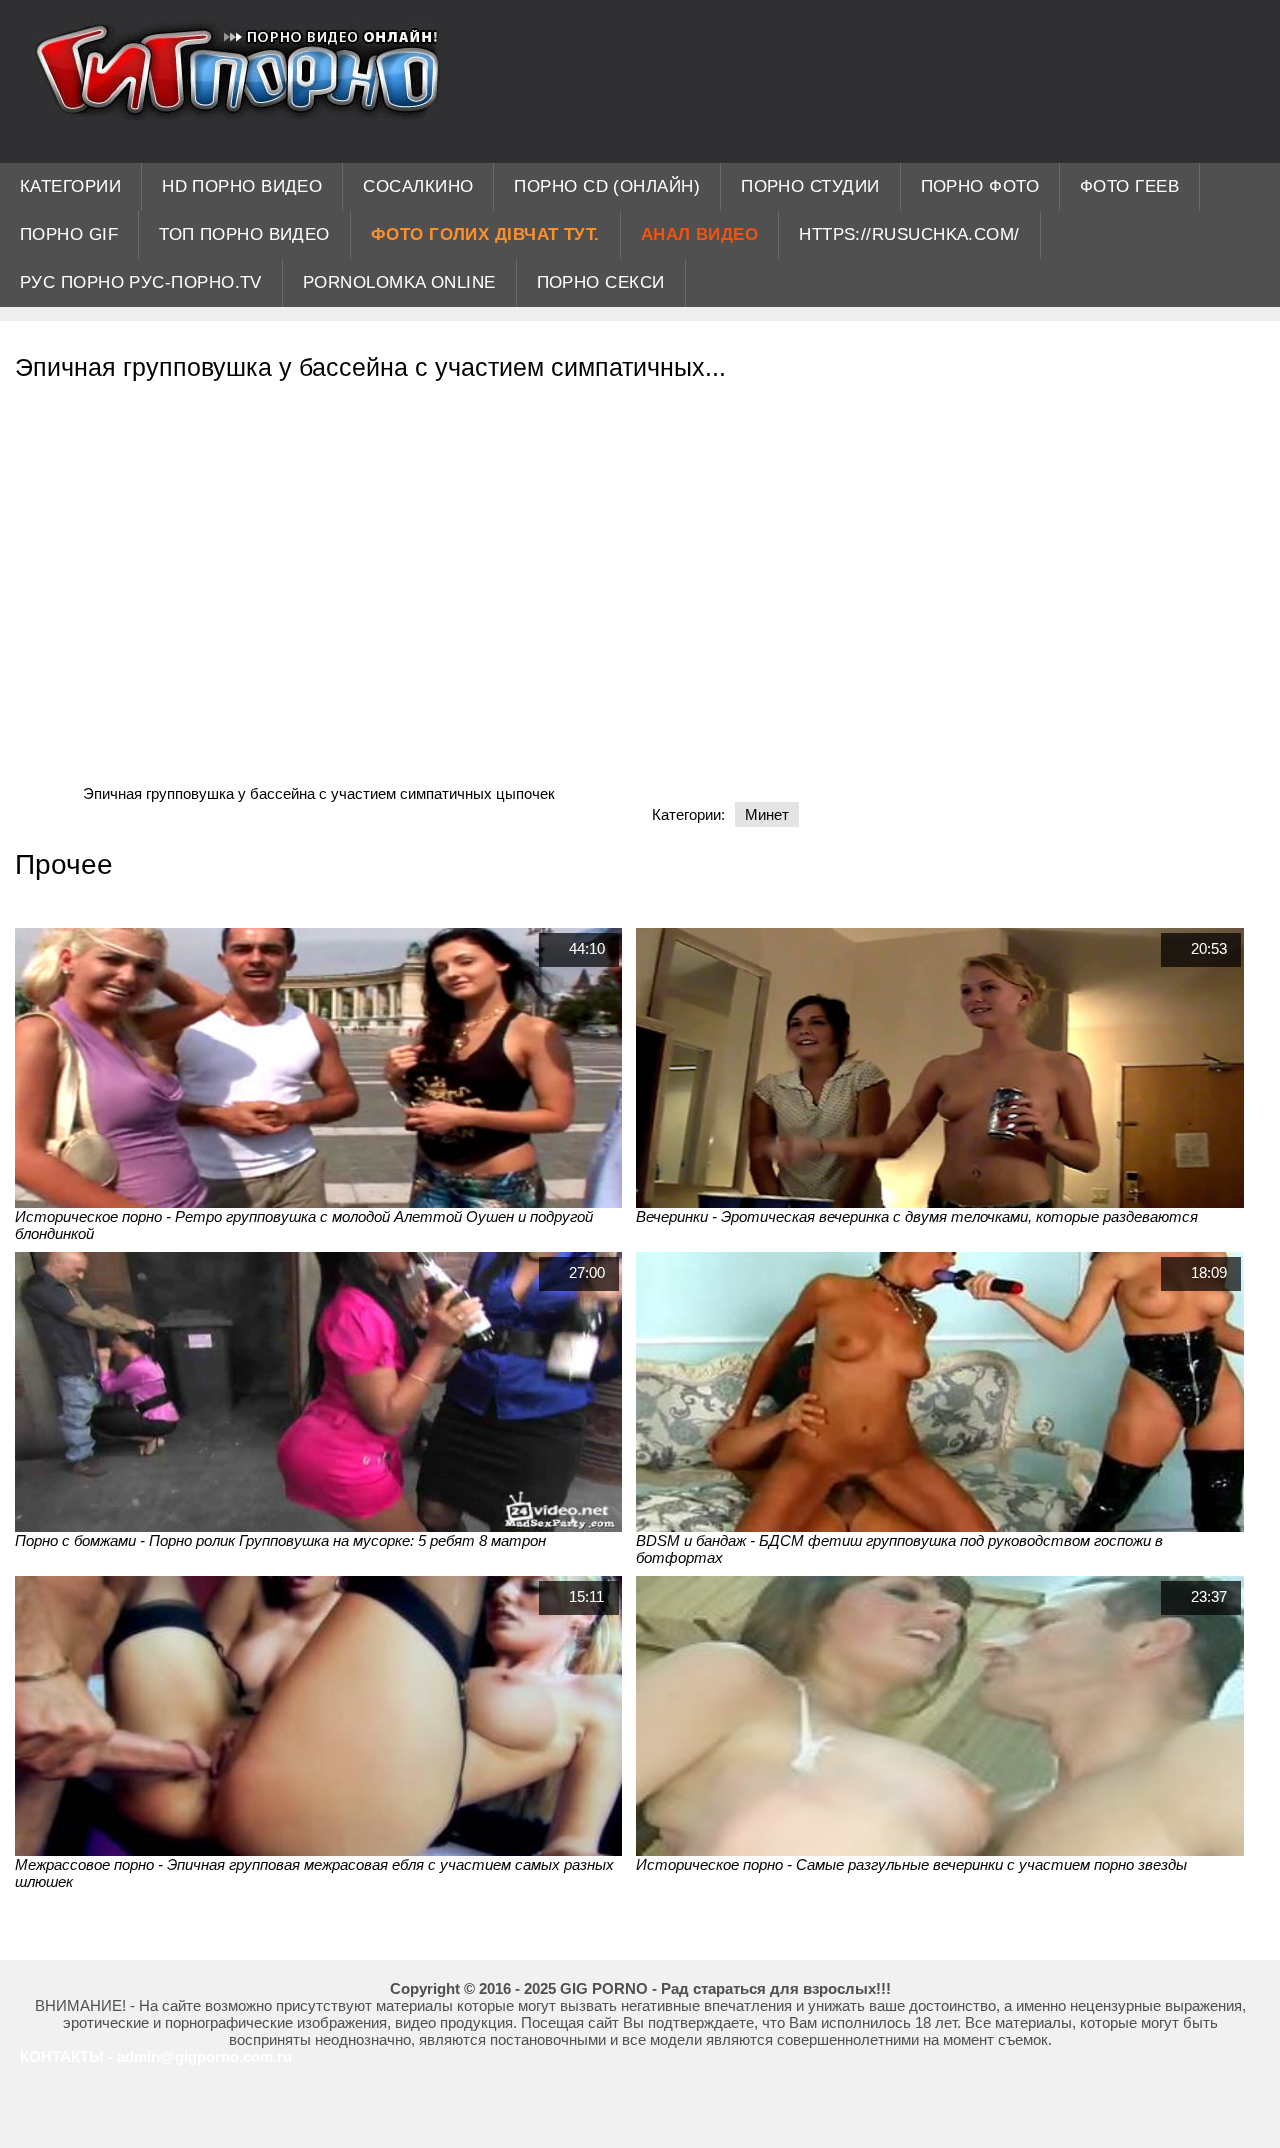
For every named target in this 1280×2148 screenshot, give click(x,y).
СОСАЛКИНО (418, 186)
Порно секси (601, 282)
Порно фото (980, 186)
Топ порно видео (244, 234)
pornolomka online (399, 282)
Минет (767, 814)
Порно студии (810, 186)
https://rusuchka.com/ (909, 234)
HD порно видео (242, 186)
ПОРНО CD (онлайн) (607, 186)
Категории (70, 186)
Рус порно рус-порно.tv (141, 282)
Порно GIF (69, 234)
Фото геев (1129, 186)
